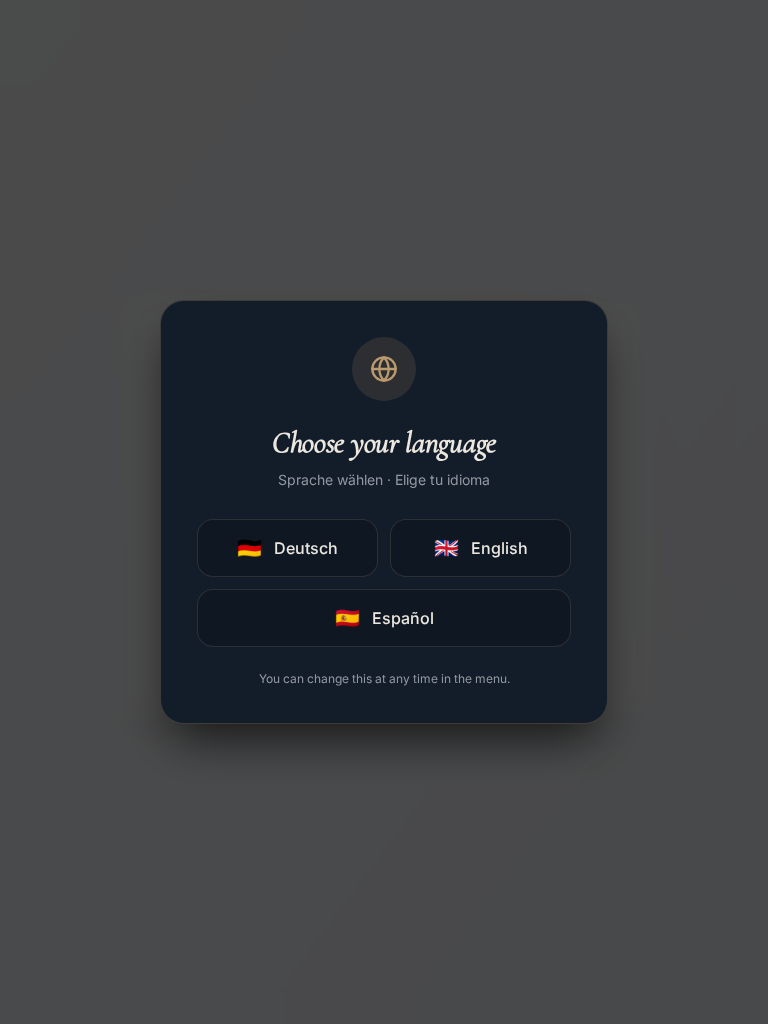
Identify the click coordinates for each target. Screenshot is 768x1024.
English (481, 548)
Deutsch (287, 548)
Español (384, 618)
